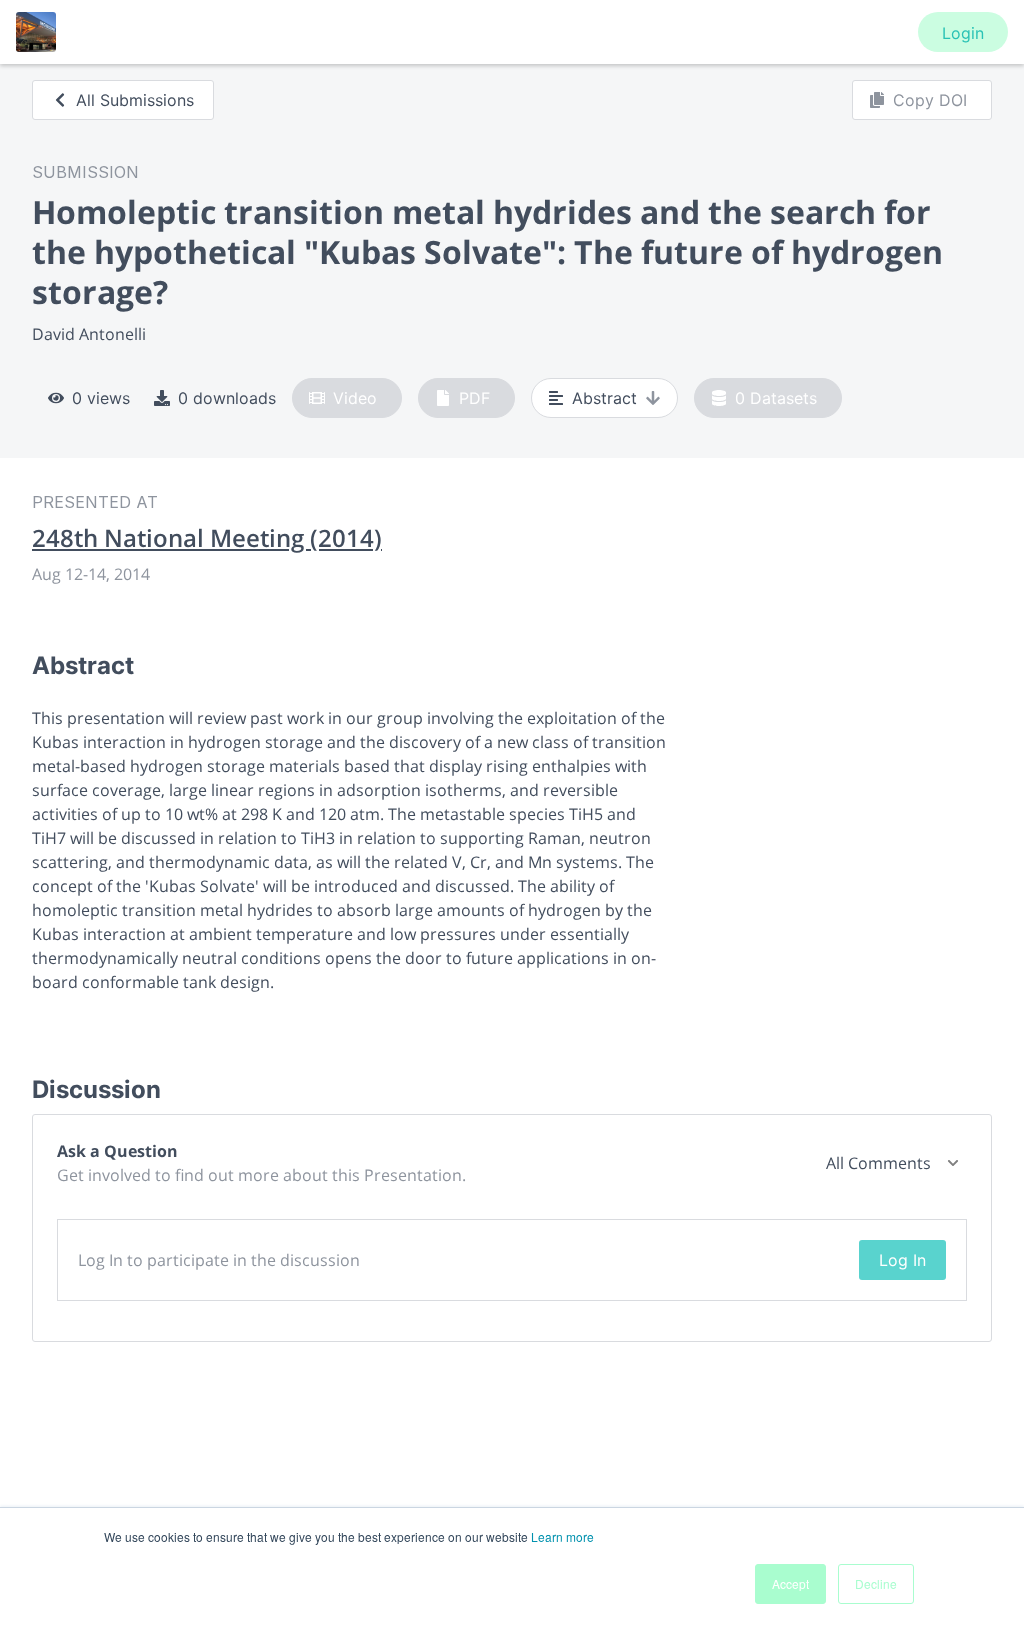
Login (963, 33)
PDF (474, 398)
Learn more (562, 1536)
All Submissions (135, 100)
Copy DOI (930, 100)
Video (355, 398)
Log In (902, 1260)
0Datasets (776, 398)
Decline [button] (876, 1583)
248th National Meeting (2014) (207, 538)
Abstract (604, 398)
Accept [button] (790, 1583)
